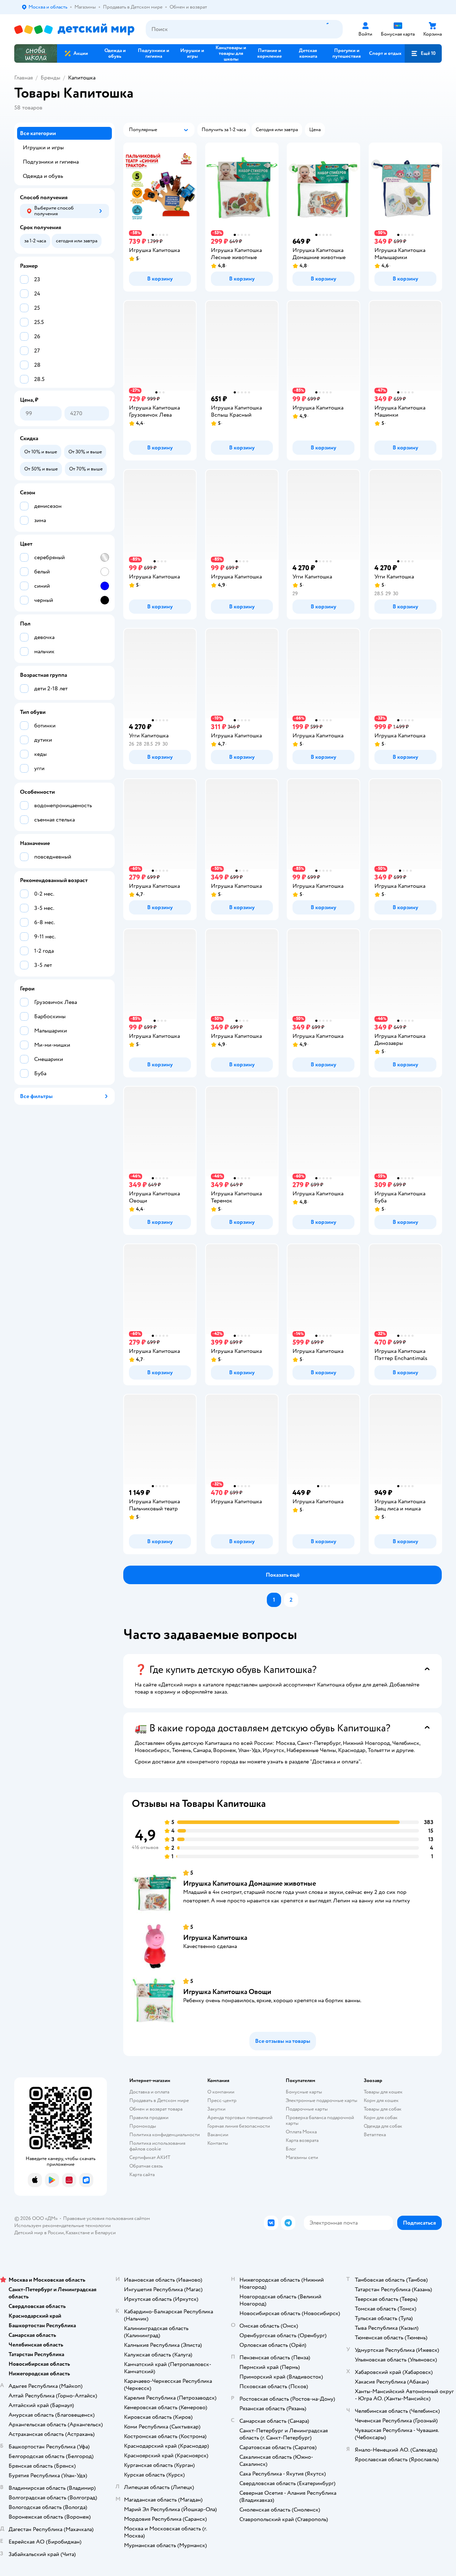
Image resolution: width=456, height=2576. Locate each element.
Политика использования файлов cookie (157, 2146)
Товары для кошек (383, 2092)
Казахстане (78, 2233)
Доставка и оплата (149, 2092)
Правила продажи (149, 2118)
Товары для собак (383, 2109)
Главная (24, 78)
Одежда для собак (383, 2126)
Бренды (50, 78)
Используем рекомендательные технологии (63, 2225)
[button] (423, 53)
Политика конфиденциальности (165, 2135)
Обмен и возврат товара (156, 2109)
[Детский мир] (74, 29)
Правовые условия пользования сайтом (107, 2218)
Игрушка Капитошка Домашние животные (250, 1883)
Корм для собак (381, 2118)
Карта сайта (142, 2175)
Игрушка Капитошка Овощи (227, 1992)
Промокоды (143, 2126)
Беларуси (105, 2233)
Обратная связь (146, 2166)
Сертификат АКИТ (150, 2157)
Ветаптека (375, 2135)
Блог (291, 2149)
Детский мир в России (39, 2233)
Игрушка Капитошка (215, 1938)
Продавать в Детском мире (159, 2100)
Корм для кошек (381, 2100)
